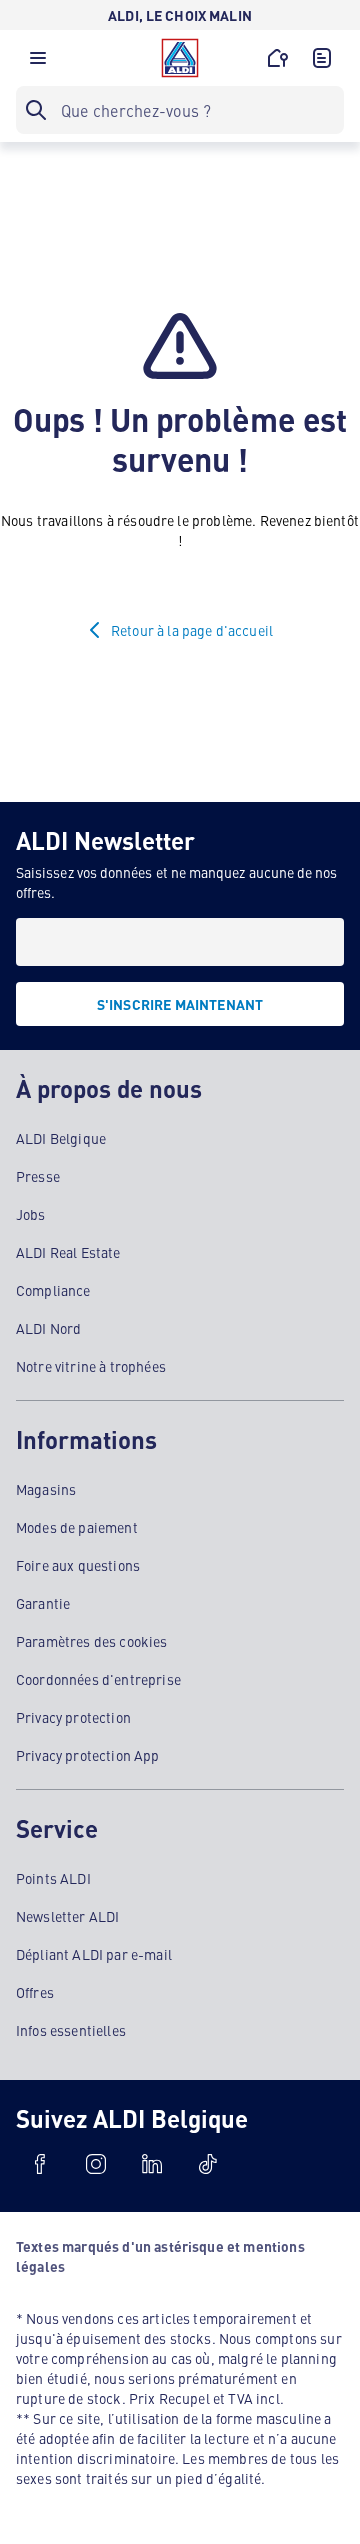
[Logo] (180, 58)
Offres (35, 1992)
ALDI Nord (48, 1328)
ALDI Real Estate (68, 1252)
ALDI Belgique (61, 1138)
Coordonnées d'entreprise (98, 1679)
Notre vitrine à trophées (91, 1366)
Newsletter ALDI (67, 1916)
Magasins (46, 1489)
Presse (38, 1176)
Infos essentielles (71, 2030)
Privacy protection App (88, 1755)
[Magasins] (278, 58)
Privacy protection (73, 1717)
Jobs (31, 1214)
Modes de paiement (77, 1527)
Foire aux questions (78, 1565)
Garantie (43, 1603)
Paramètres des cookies (92, 1641)
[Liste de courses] (322, 58)
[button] (38, 63)
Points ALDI (53, 1878)
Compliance (53, 1290)
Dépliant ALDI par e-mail (94, 1954)
